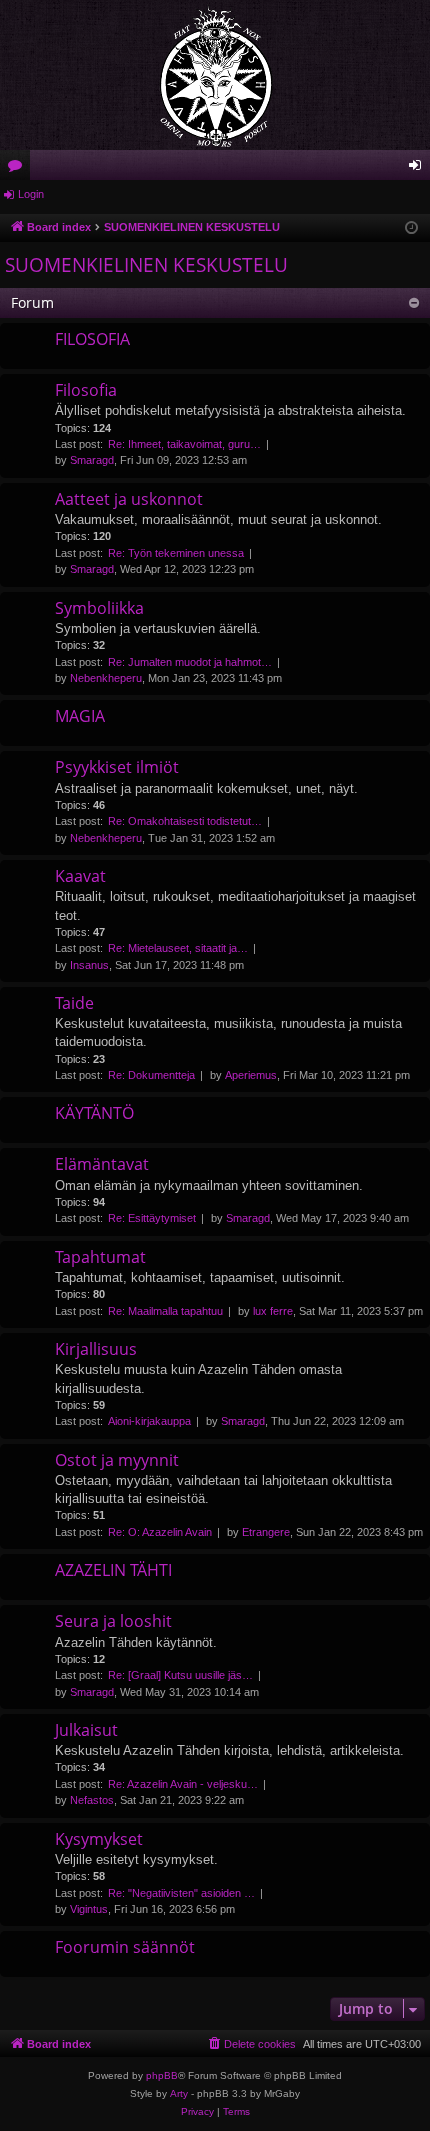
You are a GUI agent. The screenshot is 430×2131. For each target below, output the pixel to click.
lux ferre (273, 1311)
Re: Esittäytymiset (152, 1218)
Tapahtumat (100, 1257)
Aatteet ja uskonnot (129, 499)
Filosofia (86, 390)
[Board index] (215, 75)
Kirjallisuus (96, 1349)
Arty (179, 2093)
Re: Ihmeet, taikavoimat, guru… (184, 444)
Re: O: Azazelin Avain (160, 1532)
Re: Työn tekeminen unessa (176, 553)
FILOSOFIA (92, 339)
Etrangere (266, 1532)
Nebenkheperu (106, 678)
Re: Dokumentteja (151, 1075)
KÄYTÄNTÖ (94, 1113)
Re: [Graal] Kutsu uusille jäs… (180, 1675)
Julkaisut (86, 1730)
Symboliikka (99, 608)
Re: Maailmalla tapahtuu (165, 1311)
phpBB (162, 2075)
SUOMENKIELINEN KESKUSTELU (146, 265)
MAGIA (80, 716)
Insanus (89, 965)
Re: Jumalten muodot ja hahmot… (190, 662)
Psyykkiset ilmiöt (117, 767)
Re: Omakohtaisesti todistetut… (185, 821)
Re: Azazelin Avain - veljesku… (183, 1784)
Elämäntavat (102, 1164)
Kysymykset (99, 1839)
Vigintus (89, 1909)
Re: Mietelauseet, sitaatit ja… (178, 948)
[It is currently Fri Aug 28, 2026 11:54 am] (411, 228)
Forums (19, 169)
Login (31, 194)
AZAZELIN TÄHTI (113, 1570)
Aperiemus (251, 1075)
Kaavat (80, 876)
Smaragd (92, 460)
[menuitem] (251, 2044)
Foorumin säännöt (125, 1947)
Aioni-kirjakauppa (149, 1421)
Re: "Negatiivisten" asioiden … (181, 1893)
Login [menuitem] (419, 169)
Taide (74, 1003)
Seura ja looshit (113, 1621)
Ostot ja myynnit (117, 1460)
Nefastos (92, 1800)
